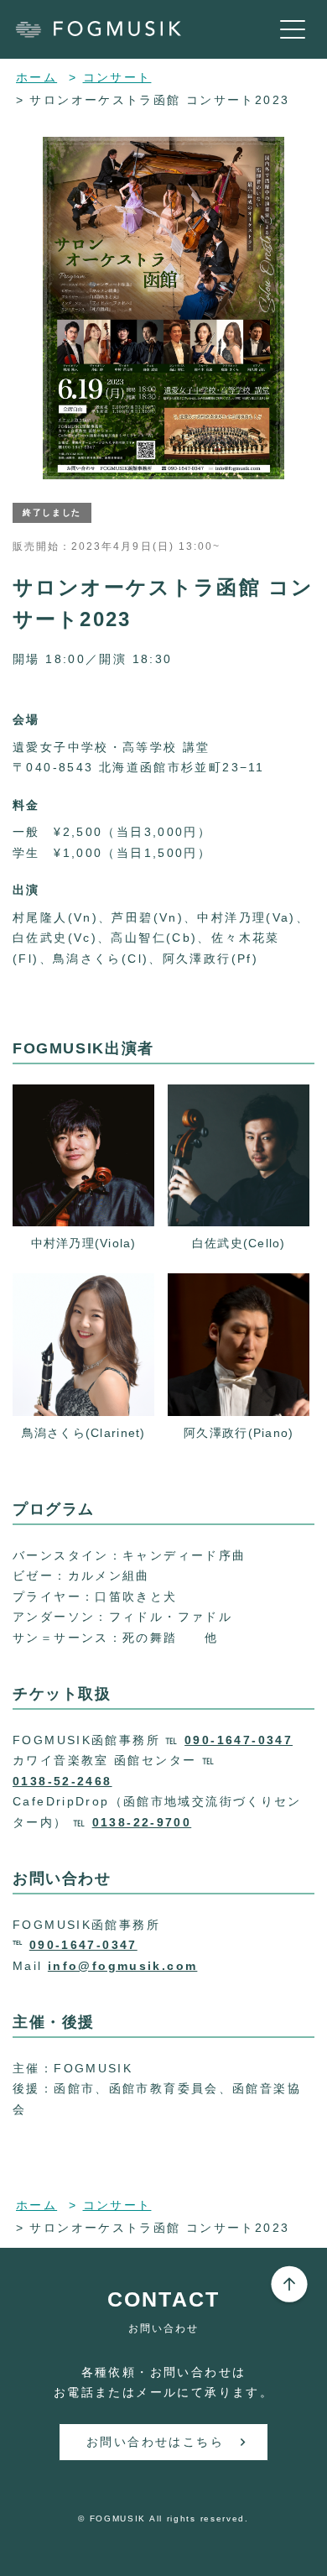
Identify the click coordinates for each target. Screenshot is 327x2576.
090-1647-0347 (239, 1740)
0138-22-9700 (142, 1822)
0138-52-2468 (62, 1781)
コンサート (117, 77)
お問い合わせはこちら (155, 2442)
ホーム (36, 77)
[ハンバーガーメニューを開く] (293, 29)
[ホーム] (107, 29)
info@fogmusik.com (122, 1966)
